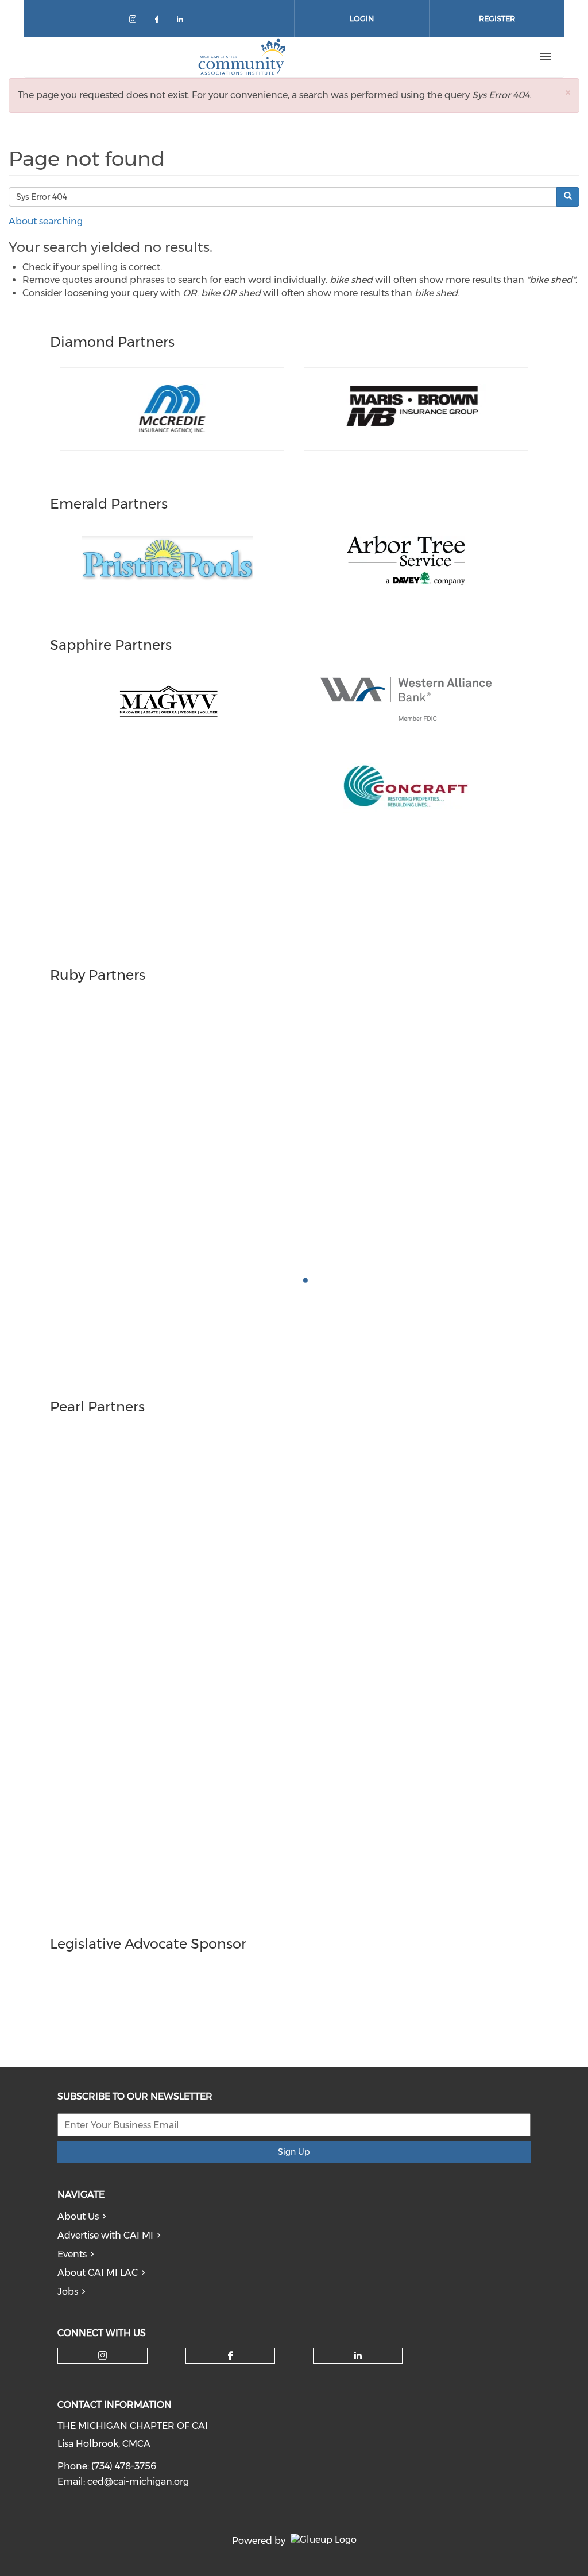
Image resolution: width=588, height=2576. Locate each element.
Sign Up (294, 2152)
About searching (46, 221)
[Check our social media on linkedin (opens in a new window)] (183, 22)
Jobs (68, 2292)
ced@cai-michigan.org (138, 2482)
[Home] (242, 57)
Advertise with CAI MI (105, 2235)
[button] (568, 92)
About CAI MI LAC (98, 2273)
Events (72, 2254)
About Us (78, 2216)
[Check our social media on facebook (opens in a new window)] (159, 22)
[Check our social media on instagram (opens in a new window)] (135, 22)
